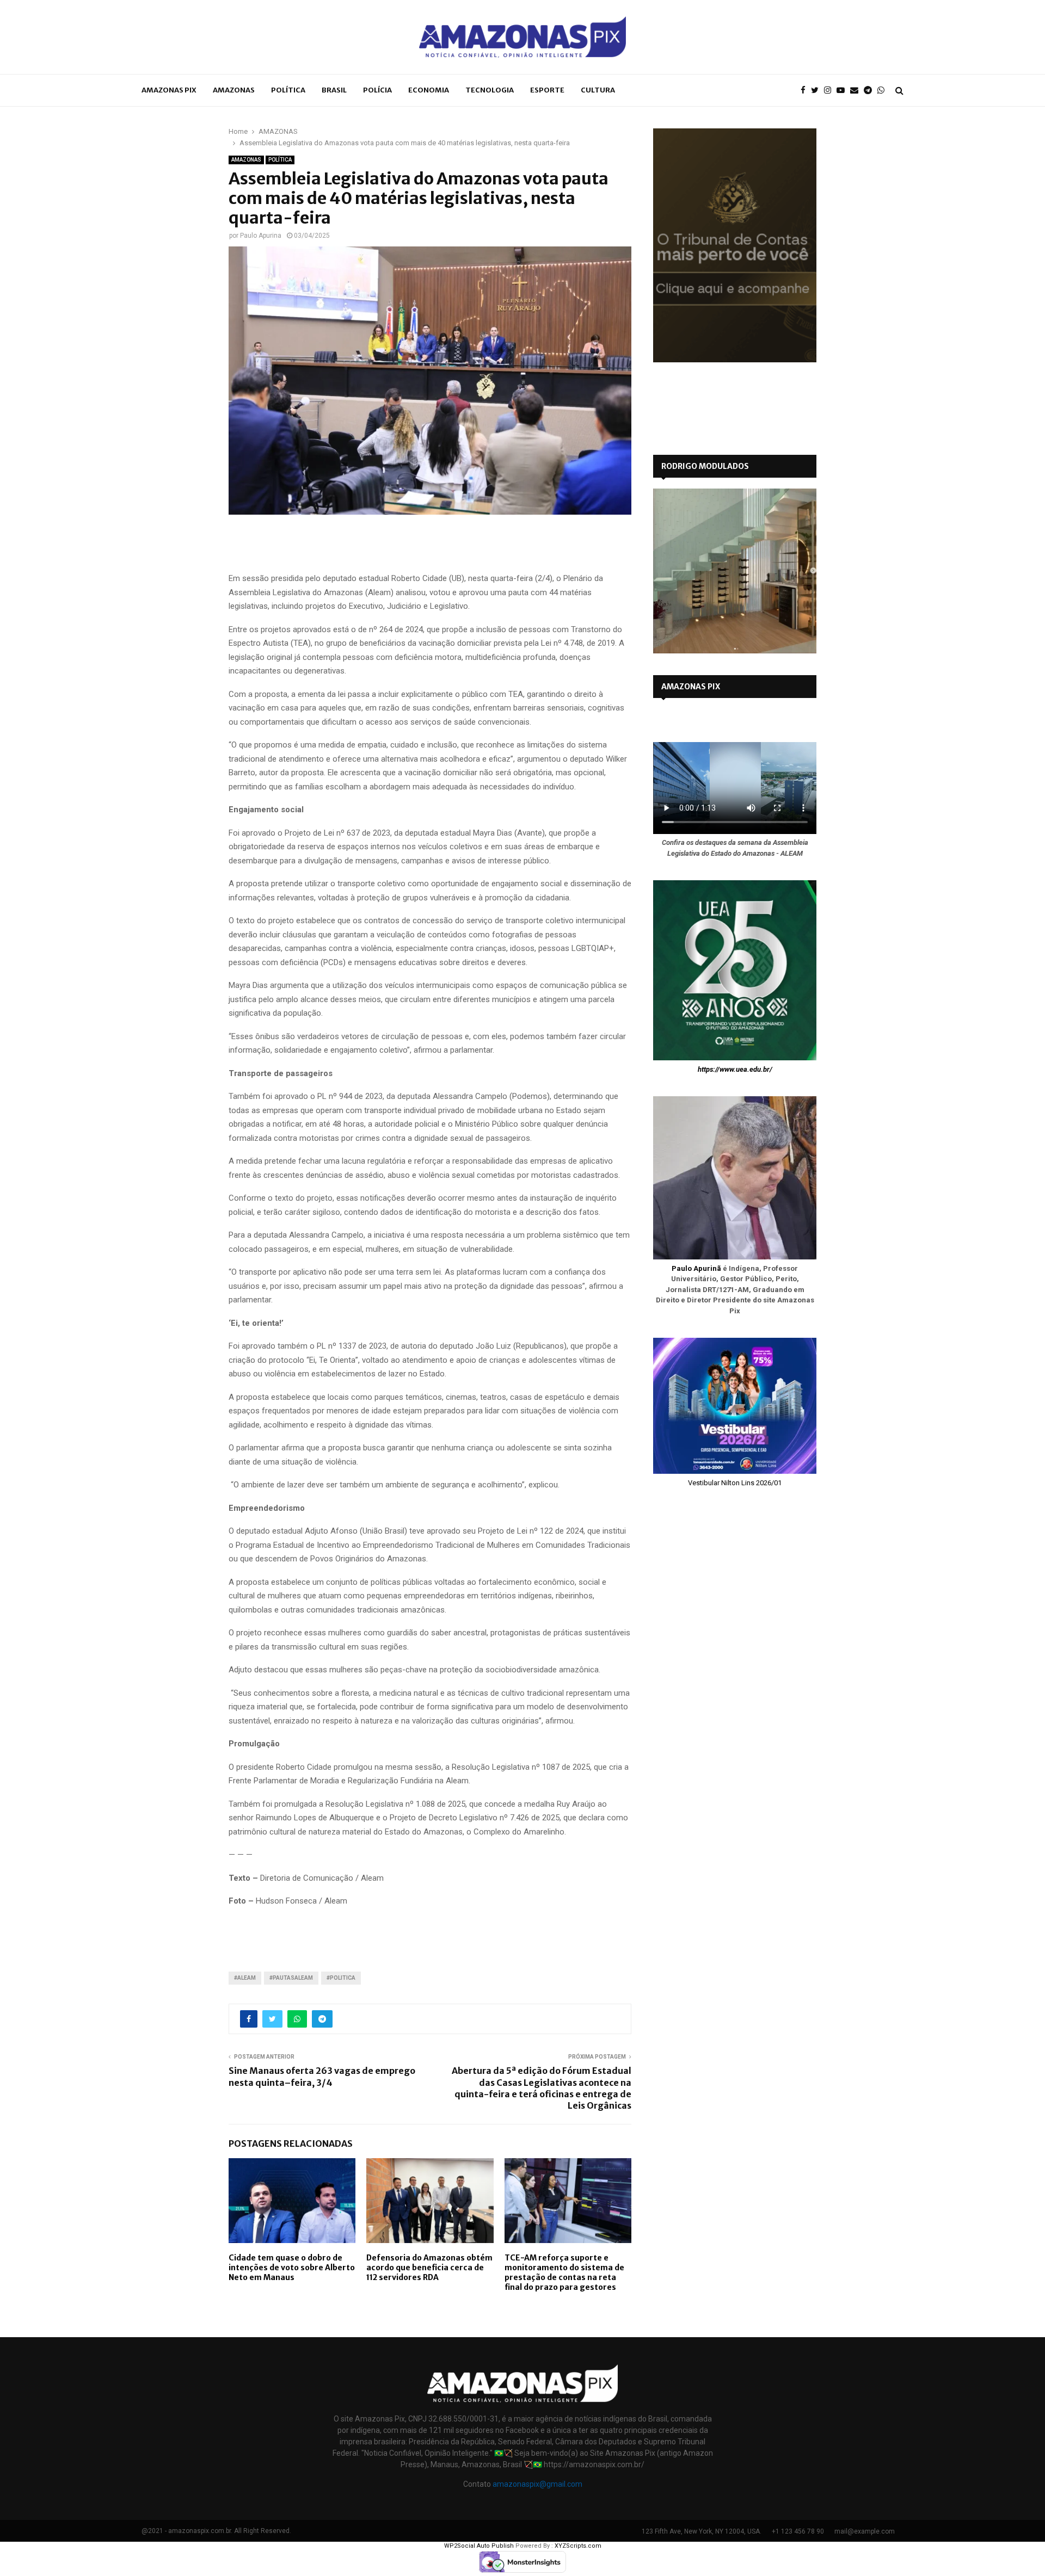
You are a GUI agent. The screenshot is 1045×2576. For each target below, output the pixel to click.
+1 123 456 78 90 (798, 2531)
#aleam (245, 1978)
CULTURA (598, 90)
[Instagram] (830, 91)
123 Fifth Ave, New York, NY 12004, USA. (702, 2531)
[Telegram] (871, 91)
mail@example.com (865, 2531)
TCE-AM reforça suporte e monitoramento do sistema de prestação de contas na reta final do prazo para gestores (564, 2273)
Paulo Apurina (261, 236)
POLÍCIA (377, 90)
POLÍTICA (288, 90)
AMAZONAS (234, 90)
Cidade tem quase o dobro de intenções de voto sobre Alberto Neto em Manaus (292, 2268)
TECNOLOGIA (490, 90)
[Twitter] (817, 91)
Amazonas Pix (169, 90)
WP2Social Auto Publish (479, 2546)
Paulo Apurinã (696, 1268)
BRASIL (334, 90)
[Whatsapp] (884, 91)
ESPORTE (547, 90)
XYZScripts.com (578, 2546)
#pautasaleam (291, 1978)
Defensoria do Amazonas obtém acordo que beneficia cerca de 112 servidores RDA (429, 2268)
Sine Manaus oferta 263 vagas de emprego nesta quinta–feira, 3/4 (322, 2076)
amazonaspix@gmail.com (537, 2484)
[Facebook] (806, 91)
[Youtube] (843, 91)
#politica (341, 1978)
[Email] (857, 91)
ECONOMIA (429, 90)
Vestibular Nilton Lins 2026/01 (735, 1483)
